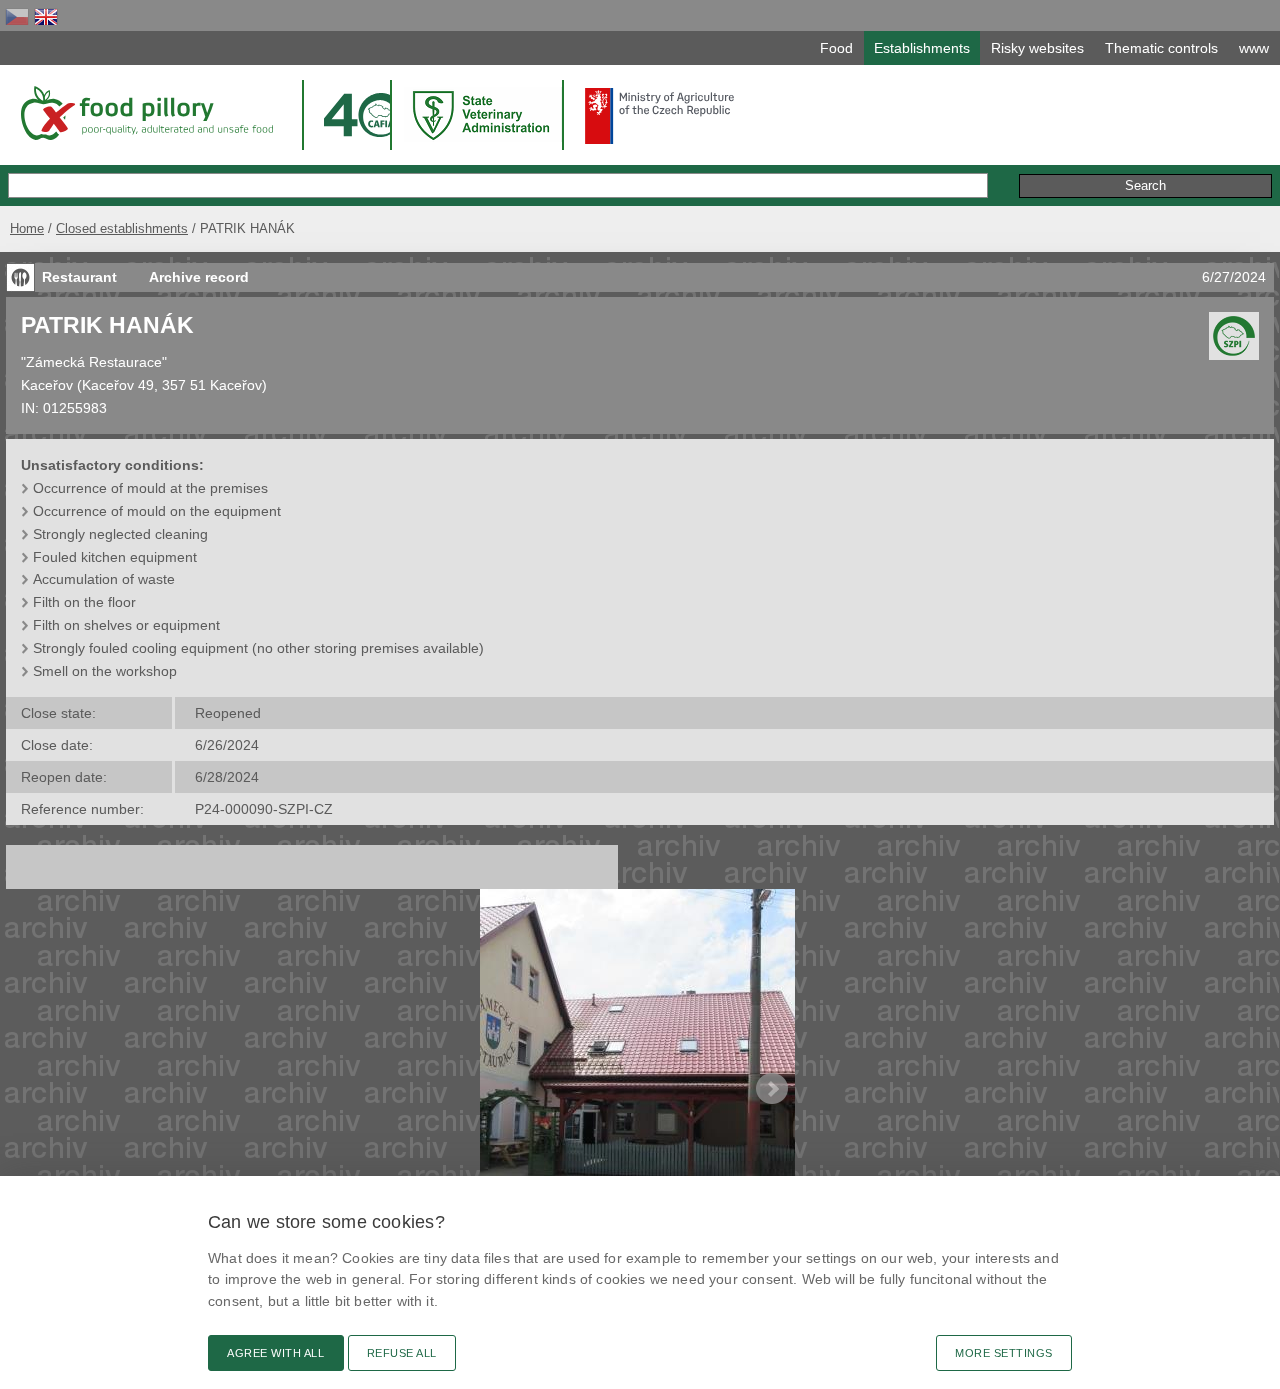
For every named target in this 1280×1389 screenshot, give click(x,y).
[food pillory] (145, 113)
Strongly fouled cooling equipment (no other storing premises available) (258, 648)
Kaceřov (47, 385)
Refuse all (402, 1353)
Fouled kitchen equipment (115, 557)
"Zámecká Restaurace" (94, 362)
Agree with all (276, 1353)
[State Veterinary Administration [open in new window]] (483, 114)
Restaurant (79, 277)
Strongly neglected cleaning (120, 534)
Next (772, 1089)
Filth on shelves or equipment (126, 625)
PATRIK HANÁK (107, 325)
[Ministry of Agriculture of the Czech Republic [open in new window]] (660, 116)
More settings (1004, 1353)
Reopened (228, 713)
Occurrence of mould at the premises (150, 488)
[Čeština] (17, 16)
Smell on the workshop (105, 671)
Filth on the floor (84, 602)
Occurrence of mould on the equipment (157, 511)
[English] (46, 16)
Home (27, 228)
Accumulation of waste (104, 579)
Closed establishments (122, 228)
